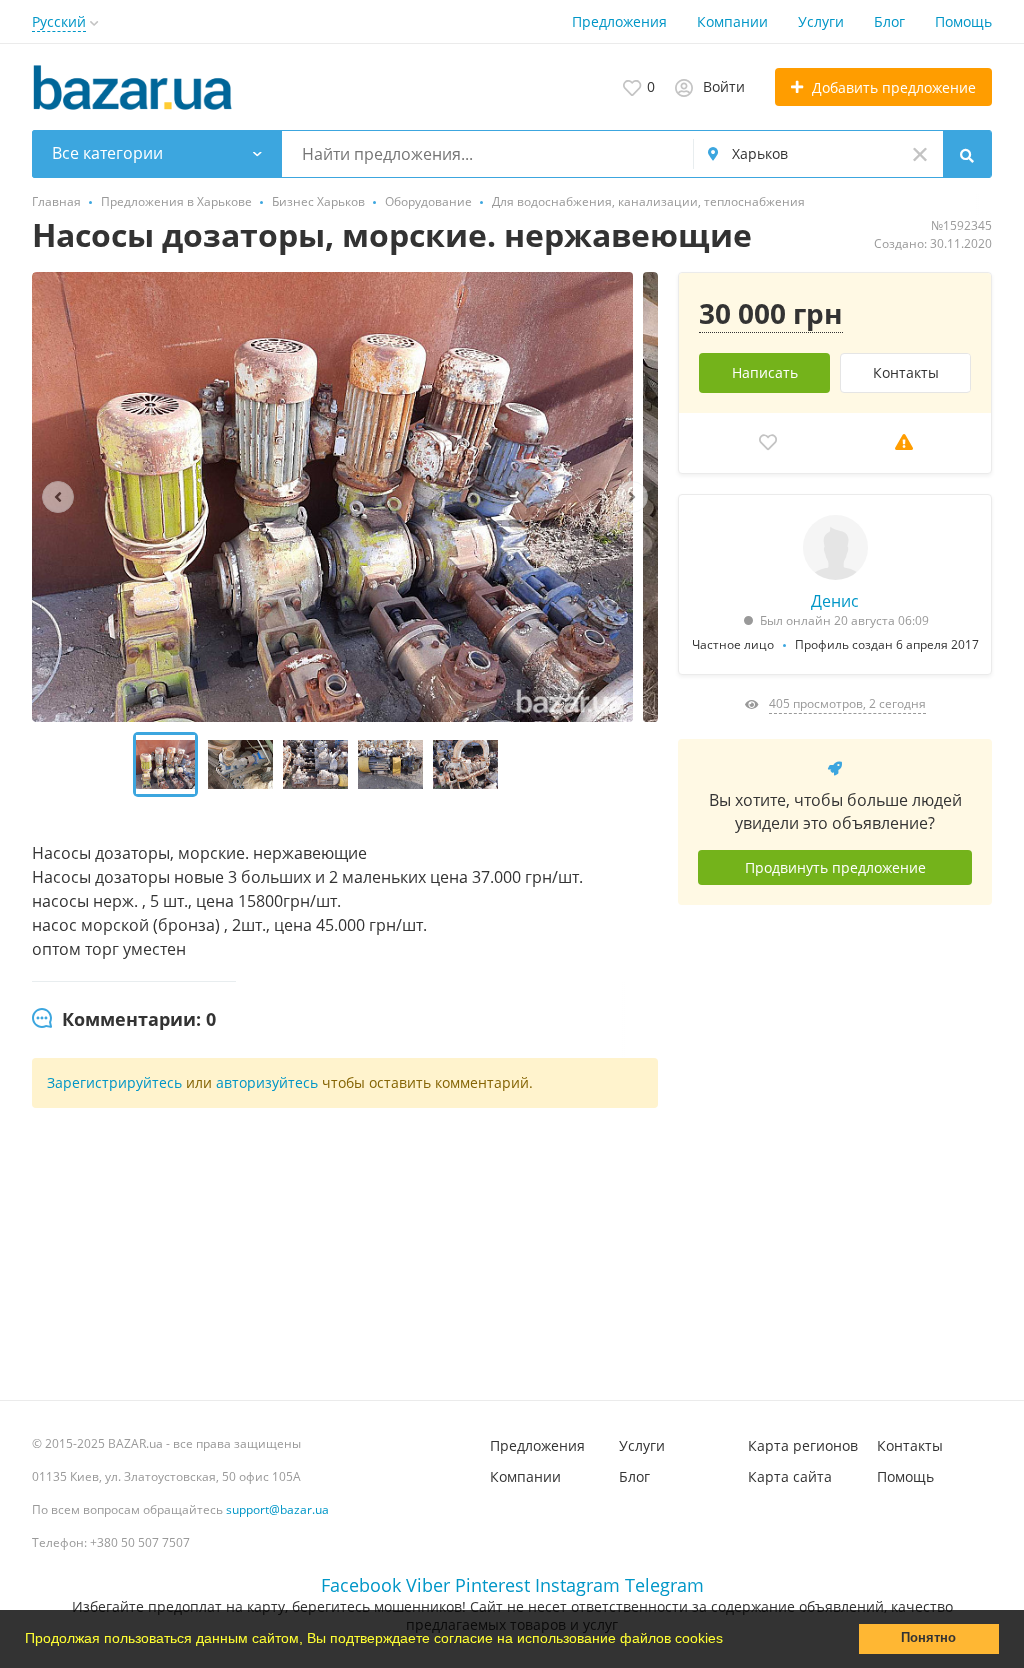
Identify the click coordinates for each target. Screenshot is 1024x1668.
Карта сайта (790, 1476)
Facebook (361, 1585)
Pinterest (492, 1585)
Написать (765, 372)
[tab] (124, 1020)
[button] (730, 1641)
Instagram (577, 1585)
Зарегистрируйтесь (114, 1082)
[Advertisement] (835, 1145)
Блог (889, 21)
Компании (732, 21)
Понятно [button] (928, 1638)
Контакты (906, 372)
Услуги (821, 21)
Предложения (619, 21)
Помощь (963, 21)
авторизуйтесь (267, 1082)
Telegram (664, 1585)
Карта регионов (803, 1445)
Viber (428, 1585)
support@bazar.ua (277, 1509)
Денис (835, 601)
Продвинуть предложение (835, 867)
